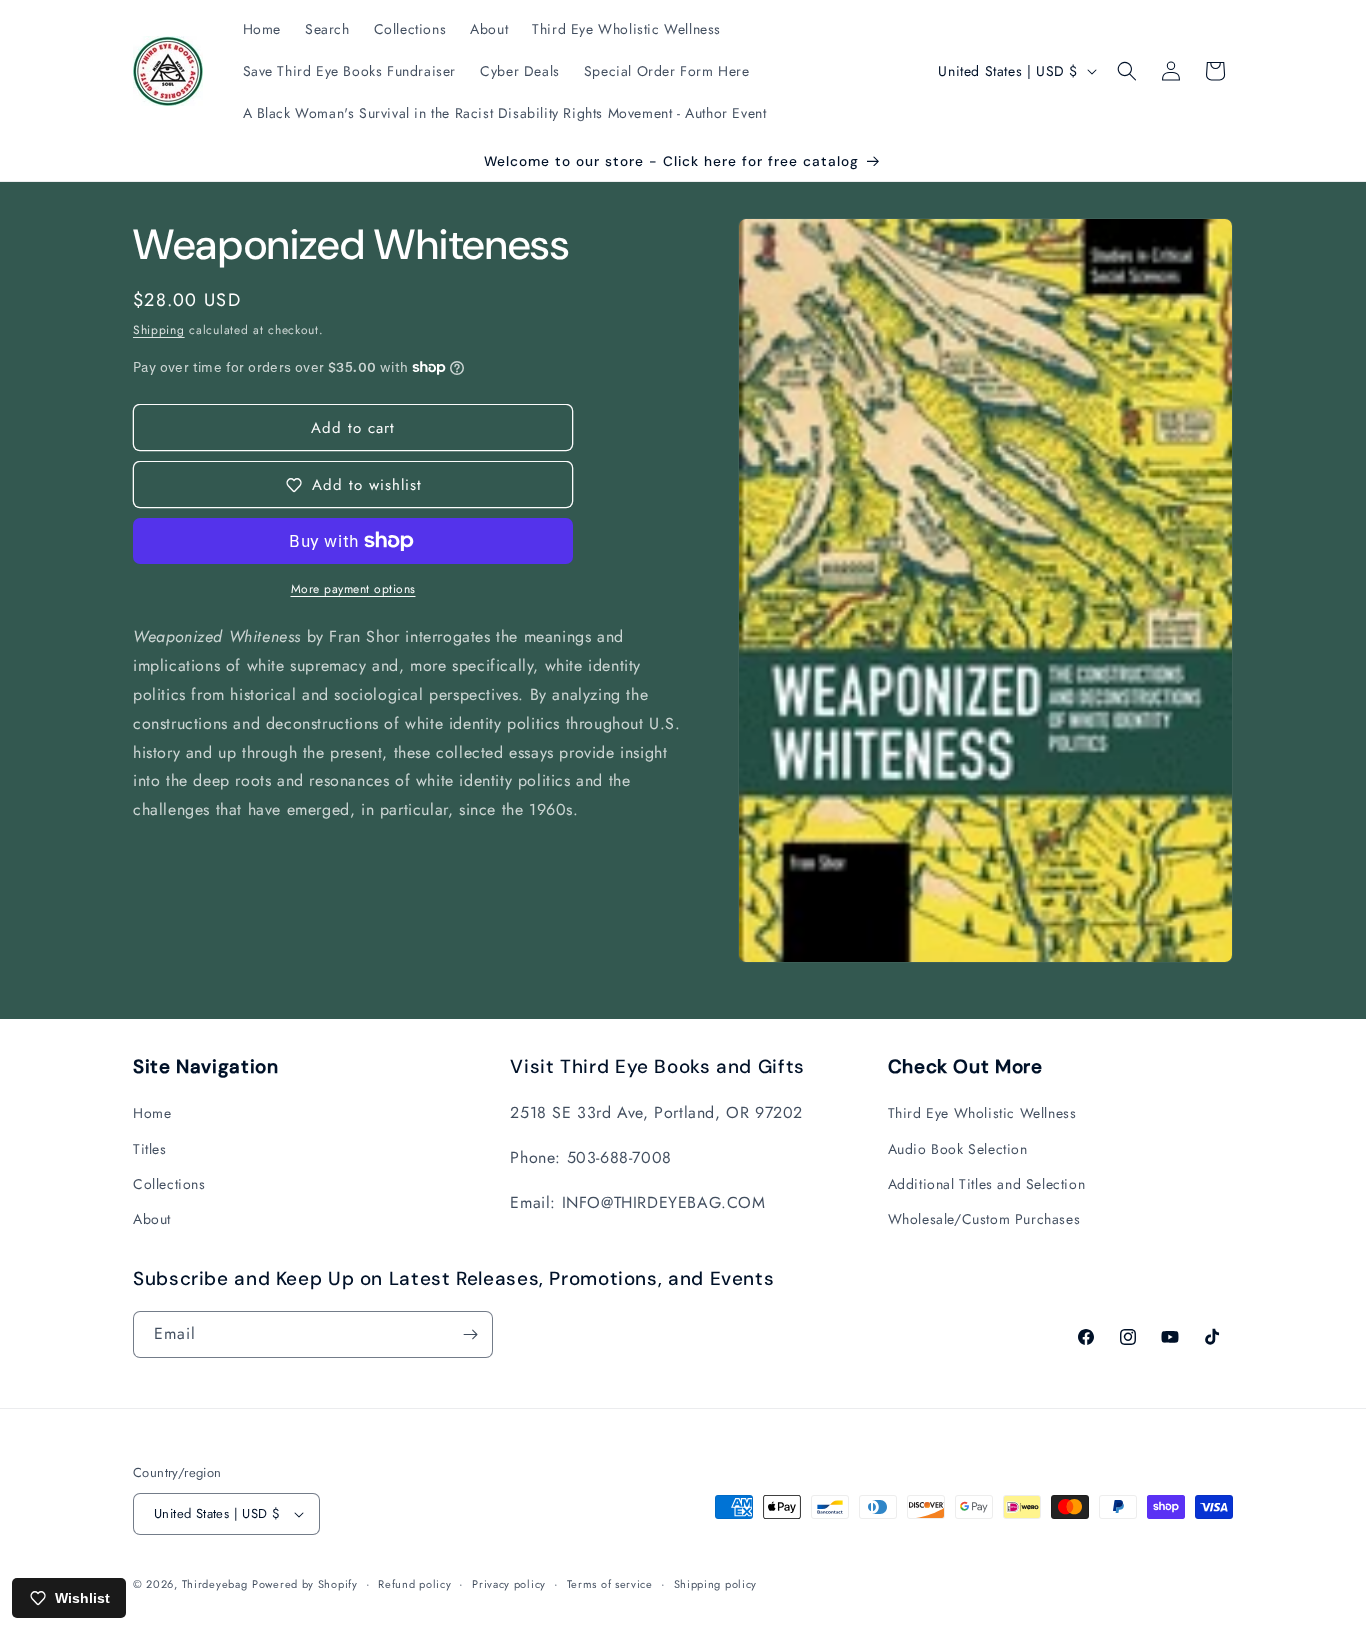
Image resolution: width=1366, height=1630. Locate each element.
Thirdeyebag (215, 1584)
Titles (150, 1149)
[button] (1127, 71)
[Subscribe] (470, 1334)
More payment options (353, 589)
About (152, 1219)
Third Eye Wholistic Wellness (982, 1113)
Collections (169, 1184)
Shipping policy (716, 1584)
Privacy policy (509, 1584)
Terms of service (610, 1584)
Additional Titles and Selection (987, 1184)
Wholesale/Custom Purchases (984, 1219)
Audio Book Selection (958, 1149)
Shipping (159, 330)
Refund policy (414, 1584)
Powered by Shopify (305, 1584)
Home (152, 1113)
